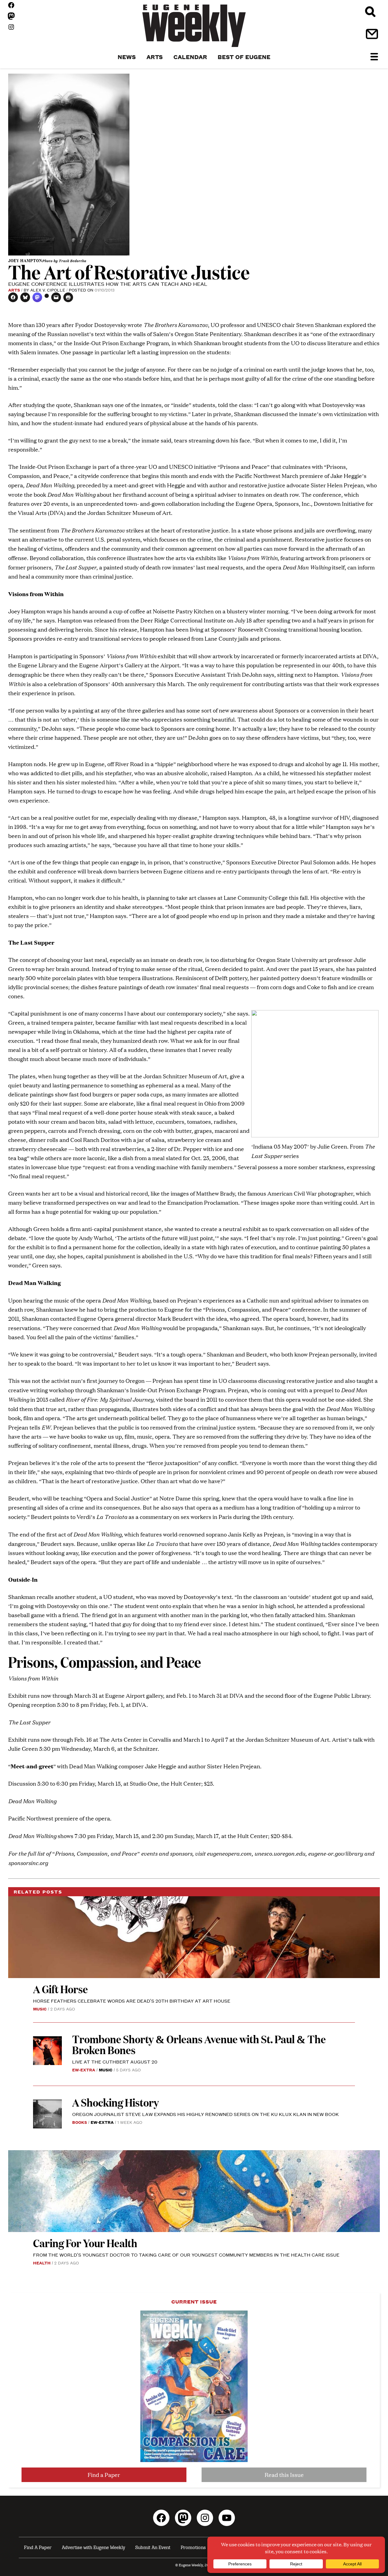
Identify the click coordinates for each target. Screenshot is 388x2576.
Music (40, 2009)
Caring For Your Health (85, 2243)
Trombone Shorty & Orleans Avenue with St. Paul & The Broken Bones (199, 2044)
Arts (14, 290)
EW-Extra (84, 2070)
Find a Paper (104, 2475)
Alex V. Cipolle (48, 290)
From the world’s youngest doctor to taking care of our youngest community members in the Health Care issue (186, 2255)
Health (42, 2263)
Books (80, 2122)
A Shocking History (115, 2102)
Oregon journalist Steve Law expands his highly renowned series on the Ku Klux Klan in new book (206, 2114)
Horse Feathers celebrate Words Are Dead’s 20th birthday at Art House (132, 2001)
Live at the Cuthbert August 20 (115, 2062)
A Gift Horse (60, 1989)
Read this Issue (284, 2475)
